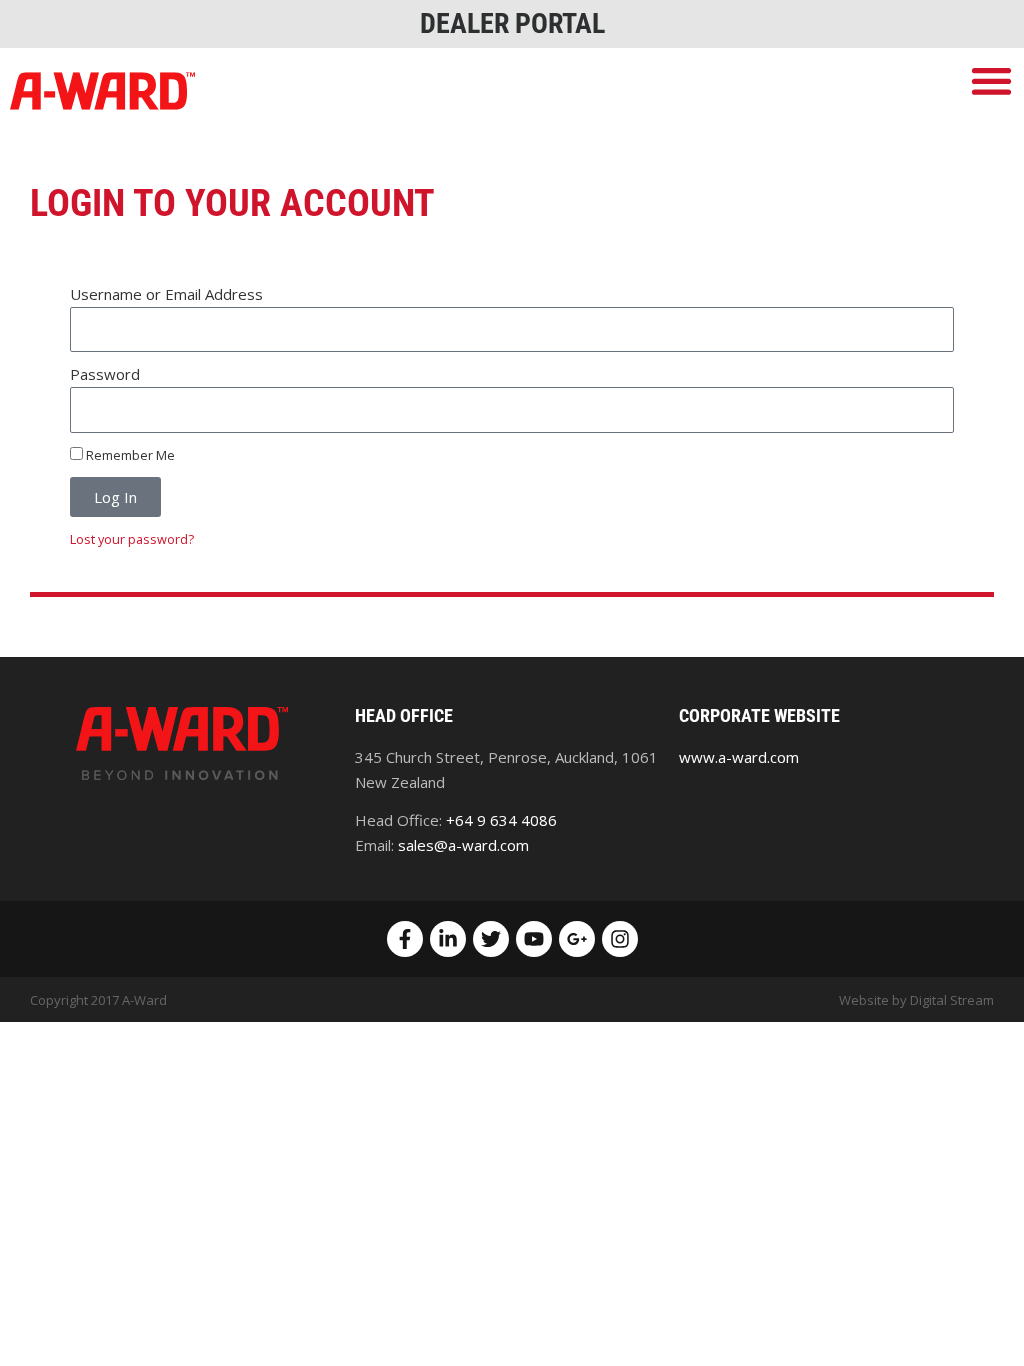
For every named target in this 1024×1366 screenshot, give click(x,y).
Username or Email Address (166, 294)
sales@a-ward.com (463, 845)
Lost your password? (132, 539)
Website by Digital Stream (916, 1000)
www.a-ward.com (739, 757)
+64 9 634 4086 (501, 820)
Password (105, 374)
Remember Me (129, 455)
